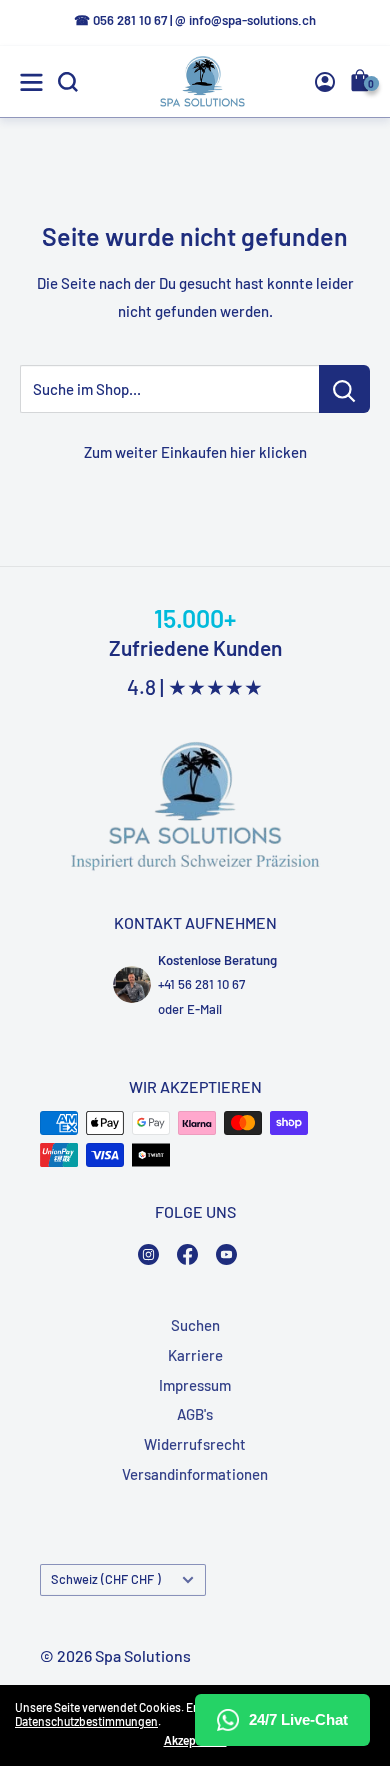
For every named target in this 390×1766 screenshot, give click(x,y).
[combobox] (339, 227)
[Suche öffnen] (68, 82)
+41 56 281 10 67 (201, 984)
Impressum (195, 1385)
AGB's (195, 1414)
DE (335, 228)
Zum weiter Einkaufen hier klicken (195, 452)
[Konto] (325, 82)
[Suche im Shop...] (344, 389)
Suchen (195, 1325)
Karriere (195, 1355)
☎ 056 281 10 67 (120, 20)
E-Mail (204, 1009)
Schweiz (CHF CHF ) (106, 1579)
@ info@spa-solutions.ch (245, 20)
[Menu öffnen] (31, 82)
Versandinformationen (195, 1474)
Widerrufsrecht (195, 1444)
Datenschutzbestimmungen (86, 1721)
